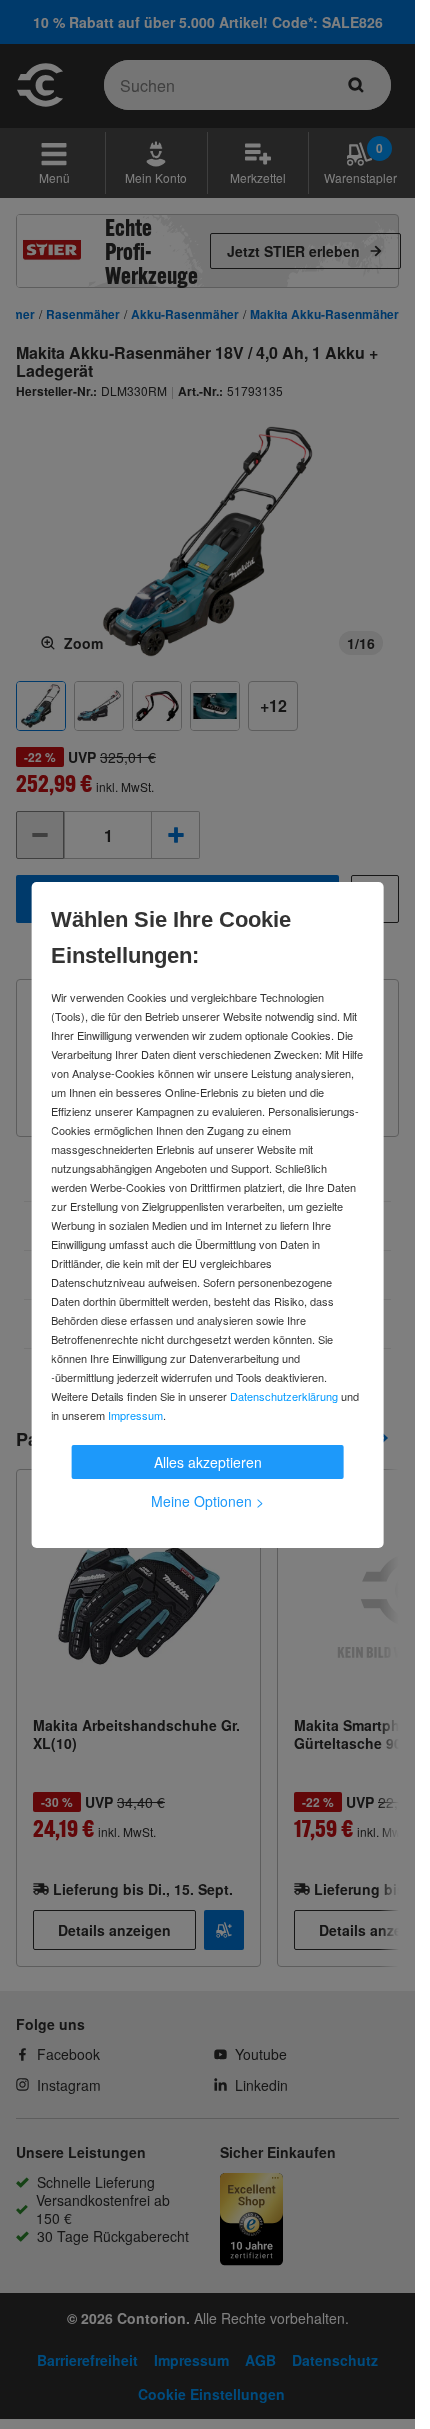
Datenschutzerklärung (284, 1396)
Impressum (135, 1415)
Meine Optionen (207, 1501)
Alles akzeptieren (208, 1462)
